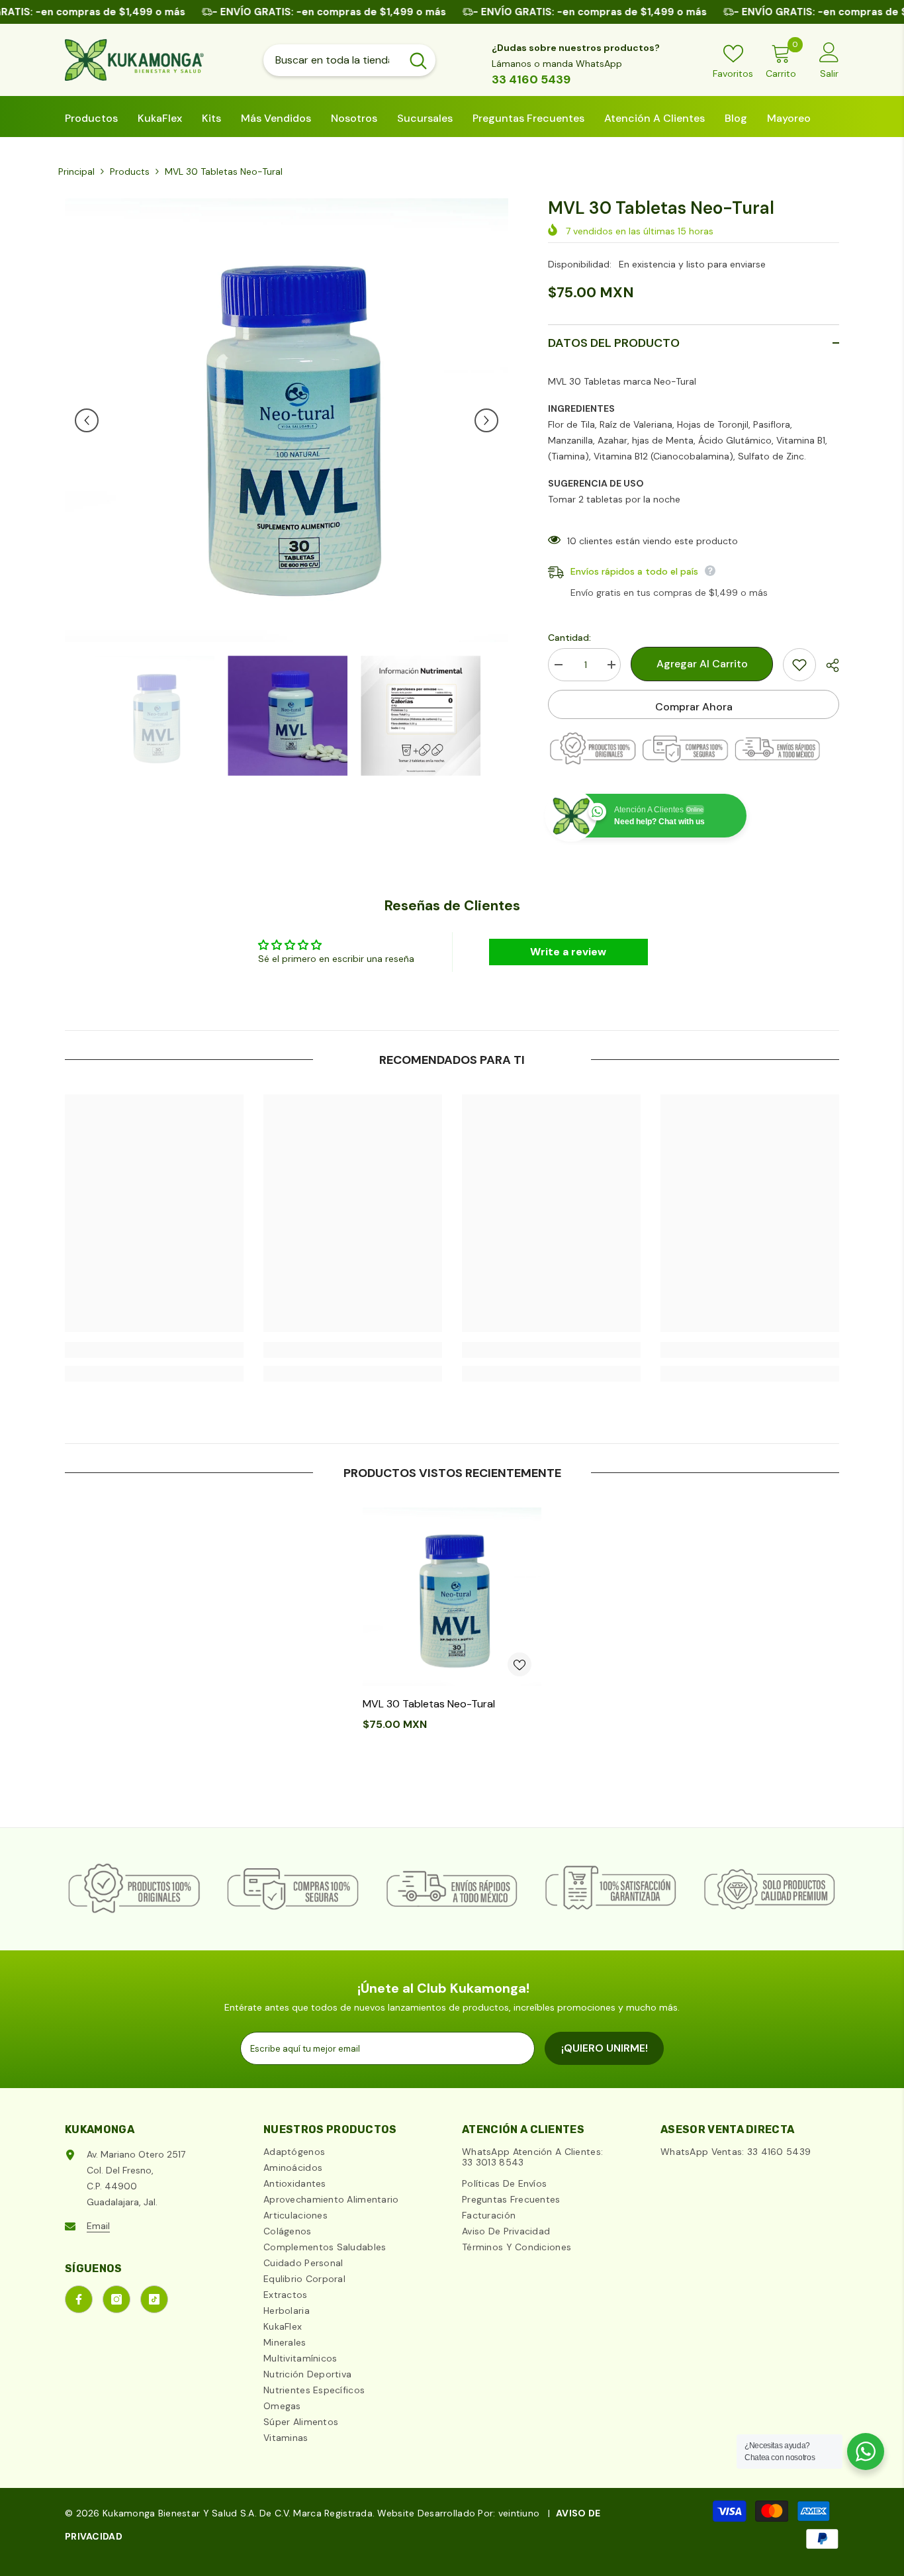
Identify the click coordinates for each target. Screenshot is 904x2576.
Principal (76, 171)
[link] (154, 1350)
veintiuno (519, 2513)
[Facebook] (79, 2299)
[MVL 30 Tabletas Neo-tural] (452, 1597)
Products (130, 171)
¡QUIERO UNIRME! (605, 2048)
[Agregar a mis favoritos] (799, 665)
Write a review (568, 952)
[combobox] (332, 60)
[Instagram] (116, 2299)
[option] (287, 420)
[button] (87, 420)
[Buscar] (349, 60)
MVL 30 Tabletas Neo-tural (429, 1704)
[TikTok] (154, 2299)
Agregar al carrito (699, 664)
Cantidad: (569, 638)
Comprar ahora (694, 707)
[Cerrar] (253, 2501)
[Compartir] (828, 665)
